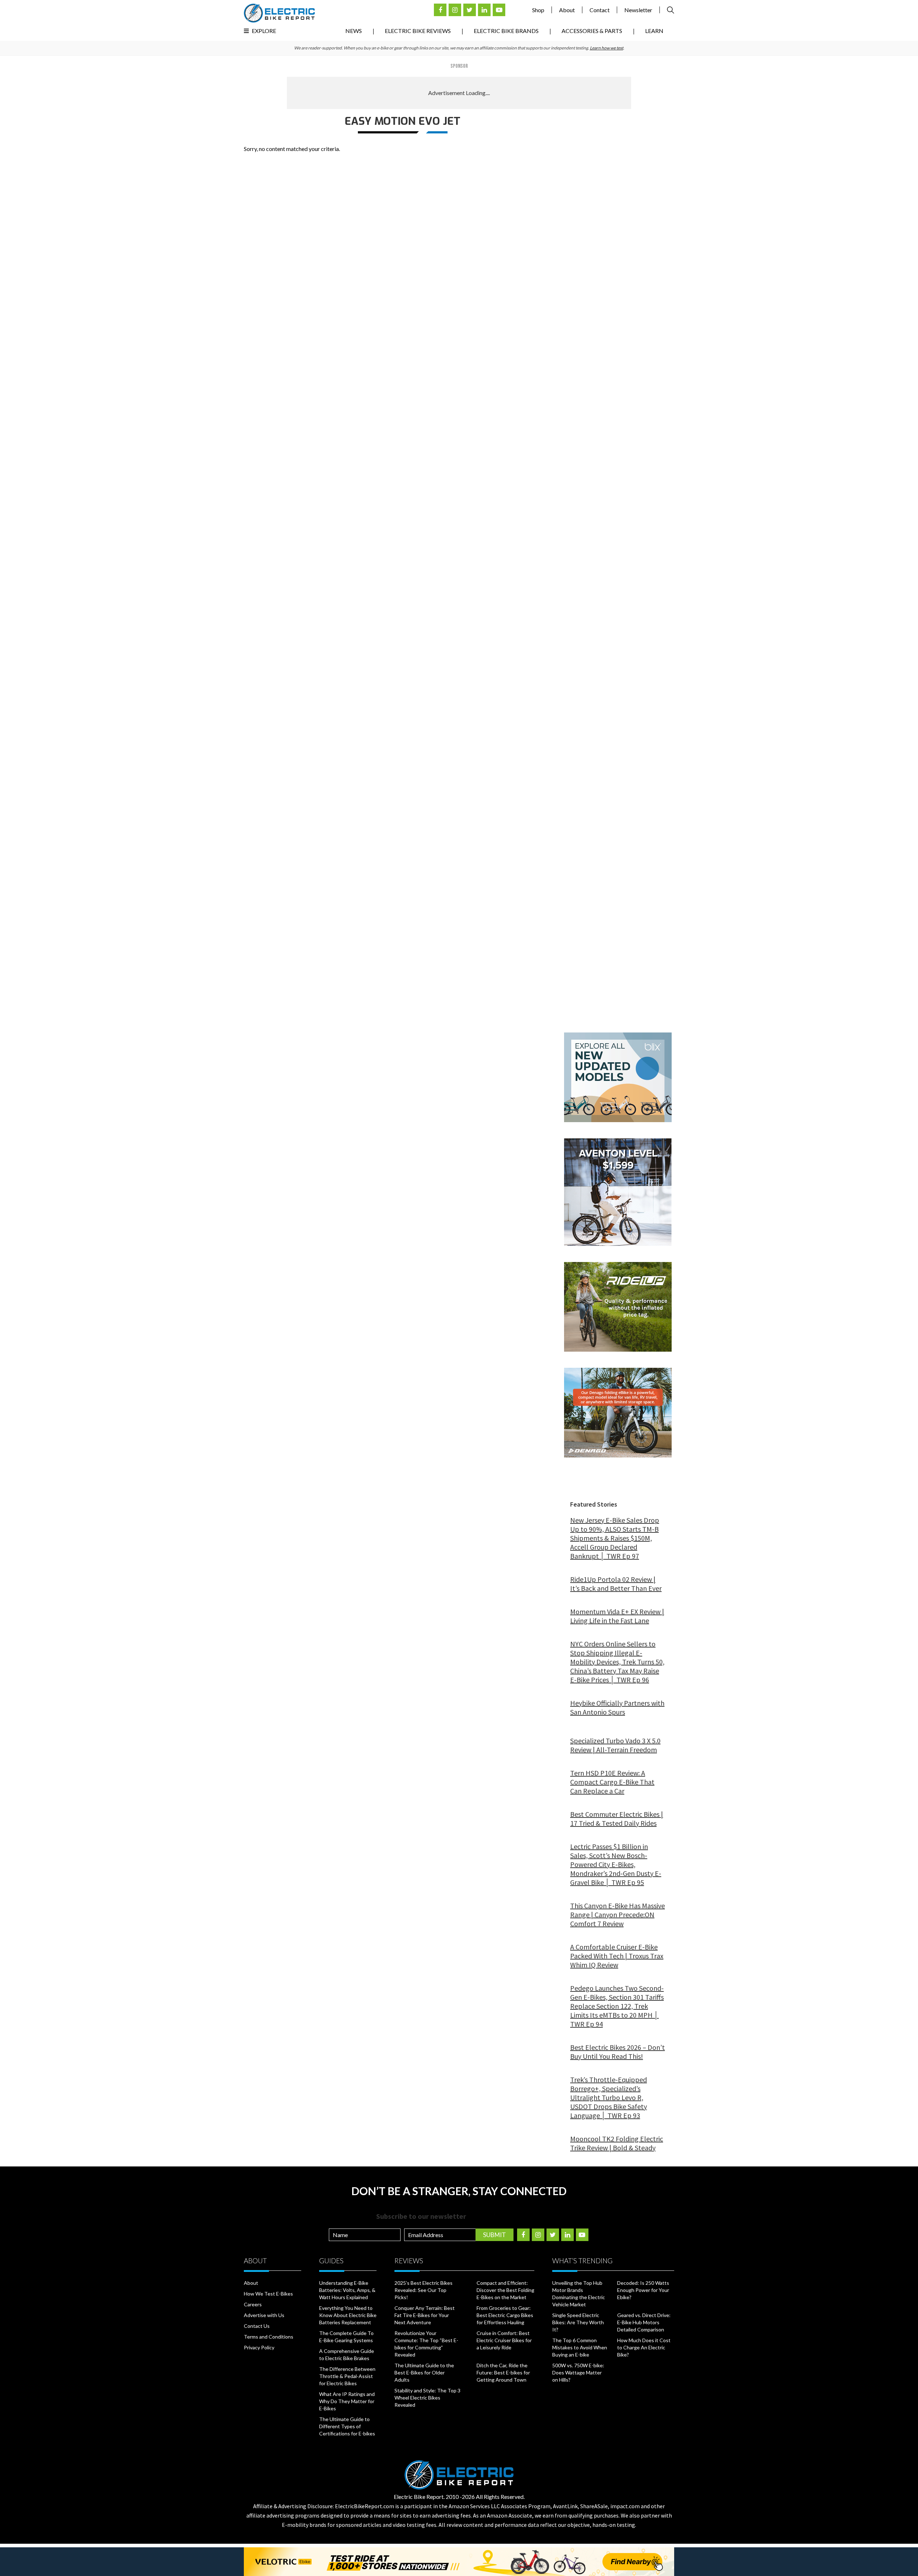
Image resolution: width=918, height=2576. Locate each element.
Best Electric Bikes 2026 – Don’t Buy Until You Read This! (617, 2052)
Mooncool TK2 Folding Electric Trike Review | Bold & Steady (617, 2143)
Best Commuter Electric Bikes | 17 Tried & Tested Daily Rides (617, 1819)
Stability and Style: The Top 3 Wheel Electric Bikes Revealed (427, 2398)
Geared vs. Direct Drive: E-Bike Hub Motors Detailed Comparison (644, 2322)
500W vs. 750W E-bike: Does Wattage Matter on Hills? (578, 2372)
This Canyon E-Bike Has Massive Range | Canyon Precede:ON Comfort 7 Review (617, 1915)
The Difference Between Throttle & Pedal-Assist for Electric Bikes (347, 2376)
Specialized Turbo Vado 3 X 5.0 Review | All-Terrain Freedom (615, 1745)
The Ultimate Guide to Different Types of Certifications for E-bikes (347, 2426)
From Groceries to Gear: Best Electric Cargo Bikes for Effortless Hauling (505, 2315)
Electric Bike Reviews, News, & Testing (279, 13)
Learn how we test (607, 48)
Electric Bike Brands (506, 31)
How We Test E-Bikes (268, 2294)
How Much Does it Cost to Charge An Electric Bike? (644, 2347)
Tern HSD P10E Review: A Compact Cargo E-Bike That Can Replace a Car (612, 1782)
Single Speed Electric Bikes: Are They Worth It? (578, 2322)
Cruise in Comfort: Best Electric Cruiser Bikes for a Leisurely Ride (504, 2340)
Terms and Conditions (269, 2337)
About (567, 10)
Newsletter (638, 10)
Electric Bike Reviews (418, 31)
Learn (654, 31)
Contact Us (257, 2326)
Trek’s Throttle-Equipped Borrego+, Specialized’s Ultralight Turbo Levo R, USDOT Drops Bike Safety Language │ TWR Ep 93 (609, 2097)
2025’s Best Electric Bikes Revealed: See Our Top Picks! (423, 2290)
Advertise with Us (264, 2315)
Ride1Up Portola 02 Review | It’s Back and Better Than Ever (616, 1584)
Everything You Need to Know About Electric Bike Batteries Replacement (348, 2315)
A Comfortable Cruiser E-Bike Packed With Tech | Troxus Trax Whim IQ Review (617, 1956)
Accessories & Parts (592, 31)
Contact (600, 10)
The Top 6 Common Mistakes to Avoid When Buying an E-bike (580, 2347)
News (354, 31)
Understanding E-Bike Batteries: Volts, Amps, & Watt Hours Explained (347, 2290)
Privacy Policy (259, 2347)
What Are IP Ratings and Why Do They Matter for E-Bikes (347, 2401)
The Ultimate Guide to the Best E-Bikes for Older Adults (424, 2372)
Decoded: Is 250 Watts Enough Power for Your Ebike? (643, 2290)
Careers (253, 2304)
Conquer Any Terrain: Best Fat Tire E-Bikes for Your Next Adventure (425, 2315)
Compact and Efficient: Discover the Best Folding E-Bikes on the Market (505, 2290)
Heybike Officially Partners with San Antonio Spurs (617, 1707)
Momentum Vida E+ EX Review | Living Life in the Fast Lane (617, 1616)
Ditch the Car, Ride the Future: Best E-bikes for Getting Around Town (503, 2372)
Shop (538, 10)
